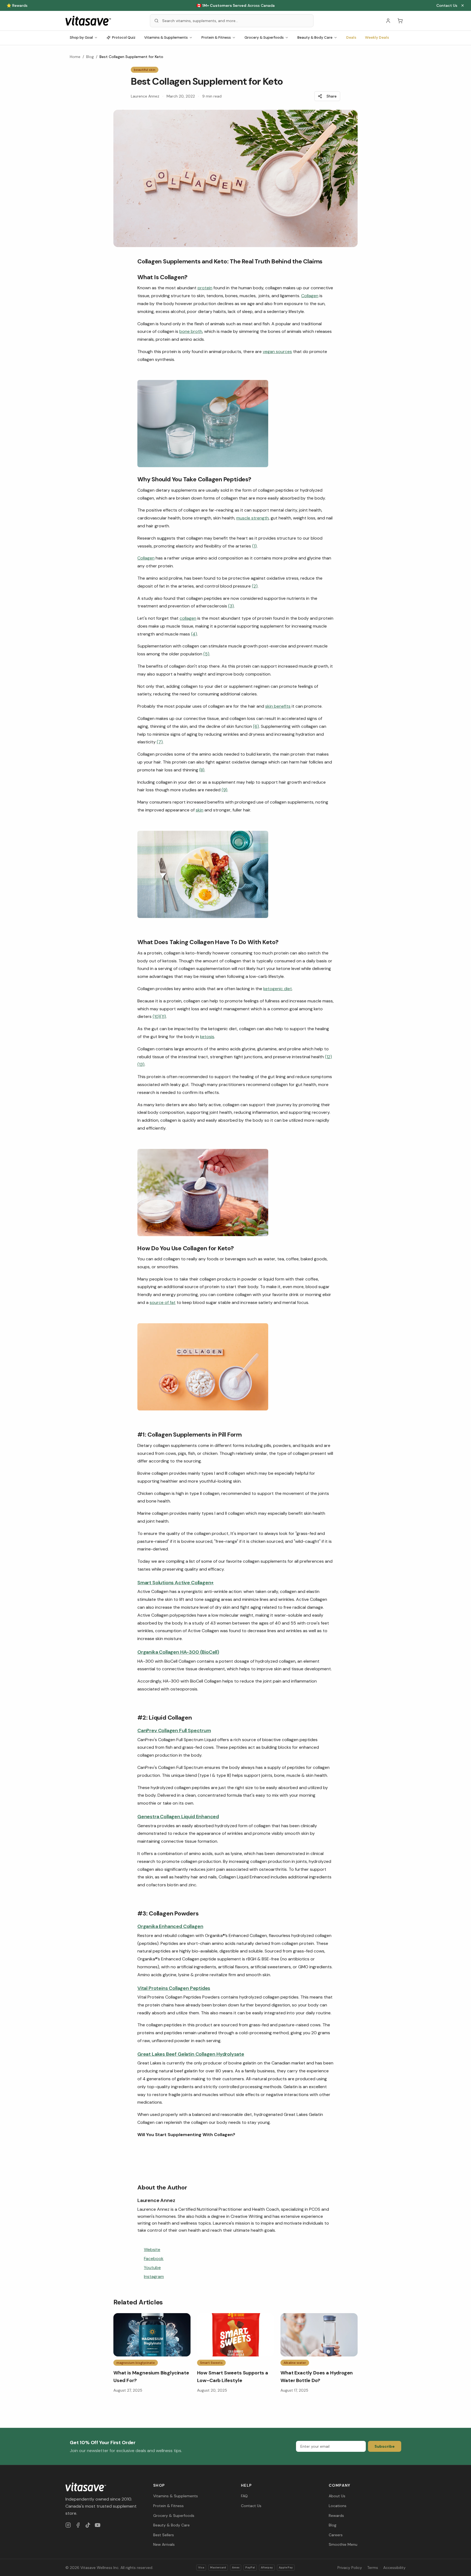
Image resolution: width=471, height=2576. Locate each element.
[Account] (388, 21)
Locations (338, 2506)
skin (200, 810)
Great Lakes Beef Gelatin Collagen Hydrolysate (191, 2054)
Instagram (154, 2277)
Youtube (152, 2268)
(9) (224, 790)
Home (75, 57)
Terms (373, 2568)
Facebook (154, 2259)
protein (205, 288)
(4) (194, 634)
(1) (254, 546)
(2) (255, 586)
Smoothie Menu (343, 2544)
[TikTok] (88, 2525)
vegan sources (277, 352)
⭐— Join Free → (235, 5)
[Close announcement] (463, 5)
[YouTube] (98, 2525)
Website (152, 2250)
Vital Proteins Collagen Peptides (174, 1988)
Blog (90, 57)
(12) (328, 1057)
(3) (231, 606)
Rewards (336, 2516)
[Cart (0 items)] (400, 21)
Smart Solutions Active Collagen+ (176, 1583)
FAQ (244, 2496)
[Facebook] (78, 2525)
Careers (336, 2535)
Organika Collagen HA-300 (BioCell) (178, 1652)
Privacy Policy (350, 2568)
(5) (206, 654)
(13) (141, 1064)
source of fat (163, 1302)
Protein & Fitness (216, 37)
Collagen (310, 296)
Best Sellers (164, 2535)
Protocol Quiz (124, 37)
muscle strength (253, 518)
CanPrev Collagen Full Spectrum (174, 1730)
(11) (163, 1016)
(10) (156, 1016)
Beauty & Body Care (315, 37)
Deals (351, 37)
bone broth (191, 331)
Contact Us (447, 5)
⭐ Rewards (17, 5)
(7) (160, 742)
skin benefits (278, 706)
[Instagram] (68, 2525)
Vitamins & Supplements (166, 37)
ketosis (207, 1037)
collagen (188, 618)
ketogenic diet (278, 989)
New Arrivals (164, 2544)
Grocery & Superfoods (264, 37)
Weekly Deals (377, 37)
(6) (256, 726)
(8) (202, 770)
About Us (337, 2496)
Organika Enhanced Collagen (170, 1926)
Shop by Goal (81, 37)
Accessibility (394, 2568)
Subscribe (385, 2446)
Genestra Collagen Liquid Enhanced (178, 1817)
